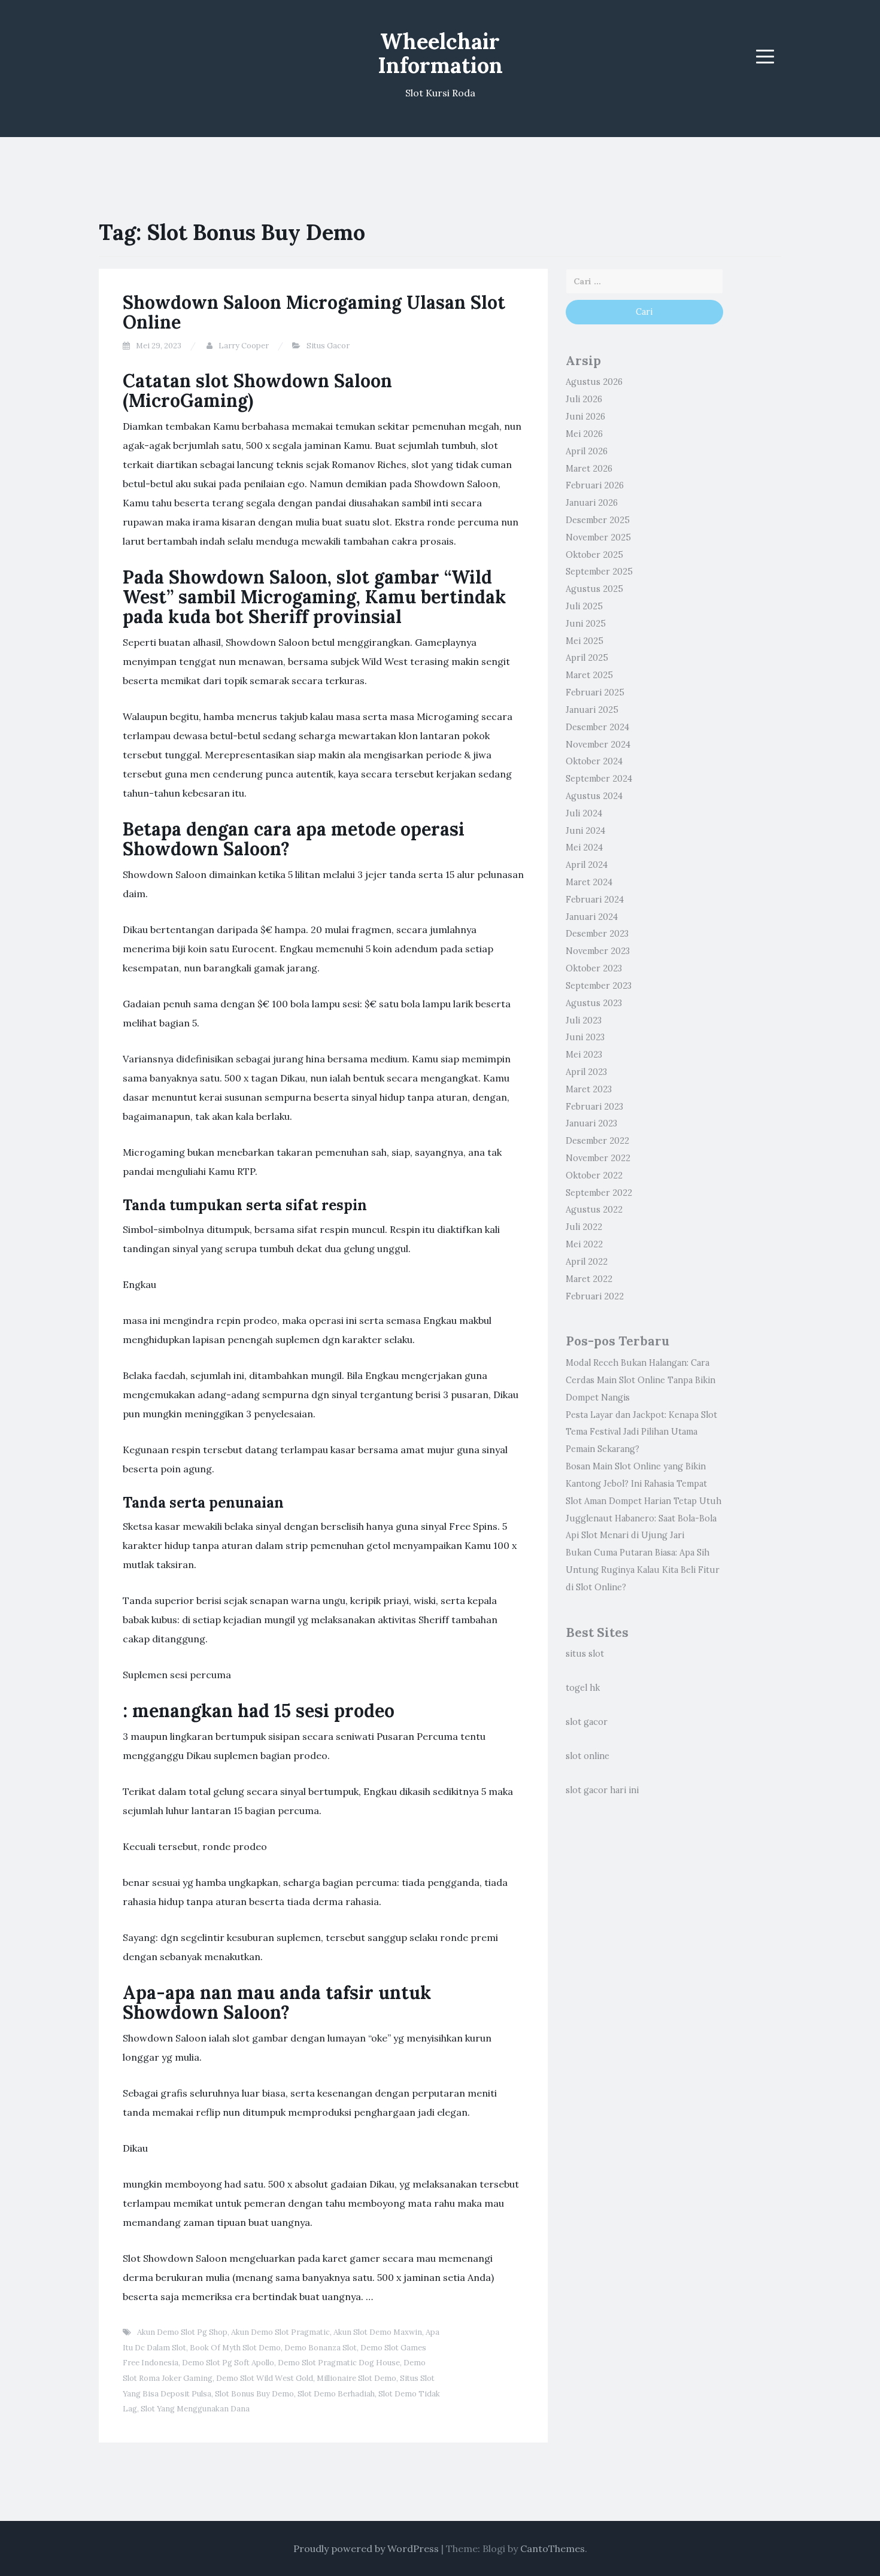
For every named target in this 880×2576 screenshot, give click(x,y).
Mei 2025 (585, 641)
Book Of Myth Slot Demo (235, 2348)
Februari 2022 (595, 1296)
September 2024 (599, 779)
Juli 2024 (584, 813)
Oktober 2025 (594, 555)
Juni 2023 (585, 1037)
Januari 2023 (591, 1123)
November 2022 (598, 1158)
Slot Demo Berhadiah (336, 2394)
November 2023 (598, 951)
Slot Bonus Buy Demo (254, 2394)
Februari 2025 (595, 692)
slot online (588, 1756)
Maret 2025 (589, 675)
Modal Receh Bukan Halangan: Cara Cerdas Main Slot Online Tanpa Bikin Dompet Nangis (641, 1380)
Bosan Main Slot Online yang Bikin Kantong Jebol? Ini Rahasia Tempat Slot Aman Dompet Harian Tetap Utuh (644, 1484)
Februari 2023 (594, 1107)
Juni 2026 (585, 417)
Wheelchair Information (440, 53)
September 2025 (599, 572)
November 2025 (598, 537)
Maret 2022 (589, 1279)
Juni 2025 (586, 624)
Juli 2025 (584, 606)
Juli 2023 (584, 1020)
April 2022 (587, 1262)
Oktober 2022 (594, 1175)
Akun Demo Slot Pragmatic (280, 2332)
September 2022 (599, 1193)
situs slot (585, 1654)
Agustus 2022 (594, 1210)
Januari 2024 (592, 917)
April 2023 (586, 1072)
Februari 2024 (595, 900)
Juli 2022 (584, 1227)
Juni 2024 (585, 831)
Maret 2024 (589, 882)
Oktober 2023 (594, 968)
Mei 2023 (584, 1055)
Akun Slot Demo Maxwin (378, 2332)
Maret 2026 (589, 469)
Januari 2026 (592, 503)
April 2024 (587, 865)
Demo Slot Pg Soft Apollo (228, 2363)
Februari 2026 (595, 485)
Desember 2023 (597, 934)
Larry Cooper (244, 346)
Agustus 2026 (594, 382)
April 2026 (587, 451)
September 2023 (599, 986)
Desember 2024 (597, 727)
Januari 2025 (592, 710)
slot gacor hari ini (602, 1790)
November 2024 (598, 745)
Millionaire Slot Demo (356, 2378)
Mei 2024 (584, 847)
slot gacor (587, 1722)
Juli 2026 (584, 399)
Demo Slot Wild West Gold (265, 2378)
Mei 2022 (584, 1244)
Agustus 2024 (594, 796)
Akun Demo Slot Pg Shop (182, 2332)
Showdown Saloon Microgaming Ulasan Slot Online (314, 312)
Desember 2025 (598, 520)
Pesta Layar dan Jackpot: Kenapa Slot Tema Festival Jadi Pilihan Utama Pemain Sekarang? (641, 1432)
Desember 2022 (597, 1141)
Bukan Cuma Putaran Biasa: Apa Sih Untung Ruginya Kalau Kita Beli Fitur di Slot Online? (643, 1570)
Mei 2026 (584, 434)
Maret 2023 (589, 1089)
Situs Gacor (328, 346)
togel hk (583, 1688)
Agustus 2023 (594, 1003)
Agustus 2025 (594, 589)
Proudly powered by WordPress (366, 2548)
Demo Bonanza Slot (321, 2348)
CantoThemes (553, 2548)
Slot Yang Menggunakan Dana (195, 2409)
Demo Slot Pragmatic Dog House (339, 2363)
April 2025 (587, 658)
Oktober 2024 (594, 761)
